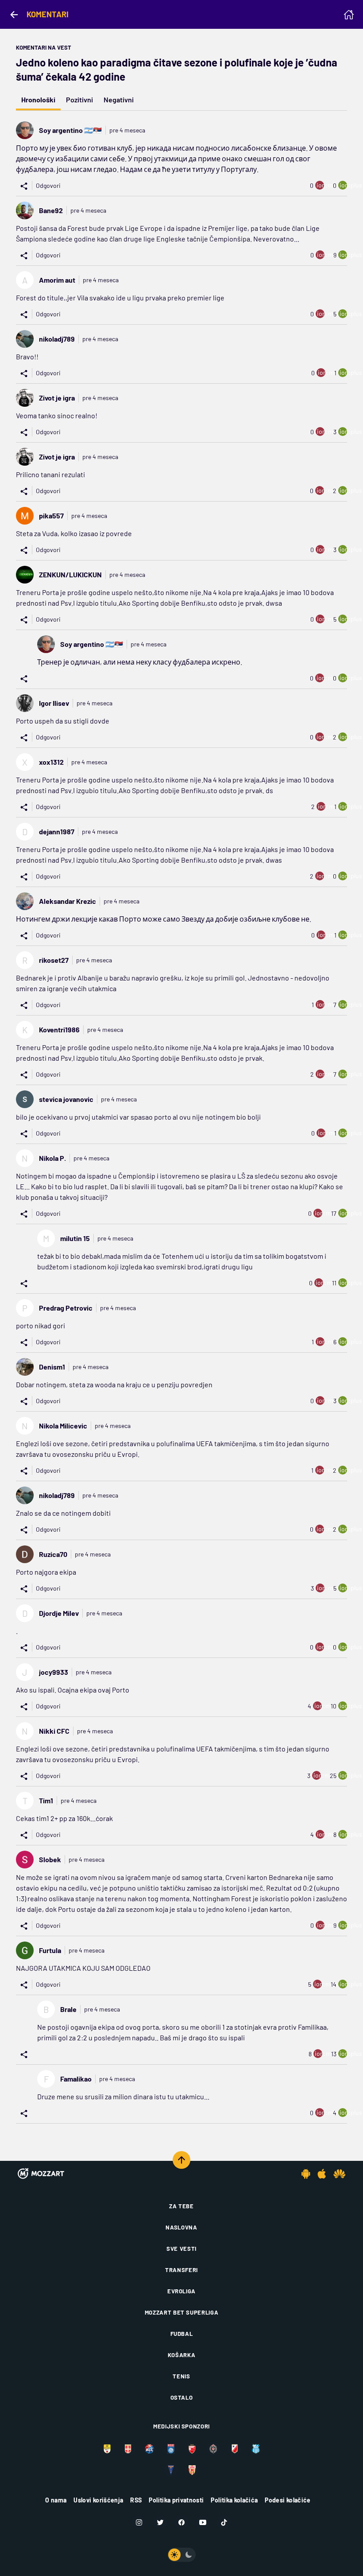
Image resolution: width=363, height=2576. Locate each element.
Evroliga (181, 2291)
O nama (56, 2500)
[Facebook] (181, 2522)
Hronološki (38, 99)
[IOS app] (322, 2174)
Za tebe (181, 2206)
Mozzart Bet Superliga (182, 2312)
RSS (136, 2500)
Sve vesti (181, 2249)
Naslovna (181, 2227)
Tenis (181, 2376)
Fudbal (182, 2334)
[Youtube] (203, 2522)
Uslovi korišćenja (98, 2500)
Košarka (182, 2355)
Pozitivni (79, 99)
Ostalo (182, 2397)
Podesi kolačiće (288, 2500)
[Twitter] (160, 2522)
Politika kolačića (234, 2500)
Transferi (181, 2270)
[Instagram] (139, 2522)
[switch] (181, 2555)
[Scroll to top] (181, 2160)
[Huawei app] (339, 2174)
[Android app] (306, 2174)
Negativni (119, 99)
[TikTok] (224, 2522)
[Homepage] (349, 15)
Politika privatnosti (176, 2500)
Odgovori (48, 185)
